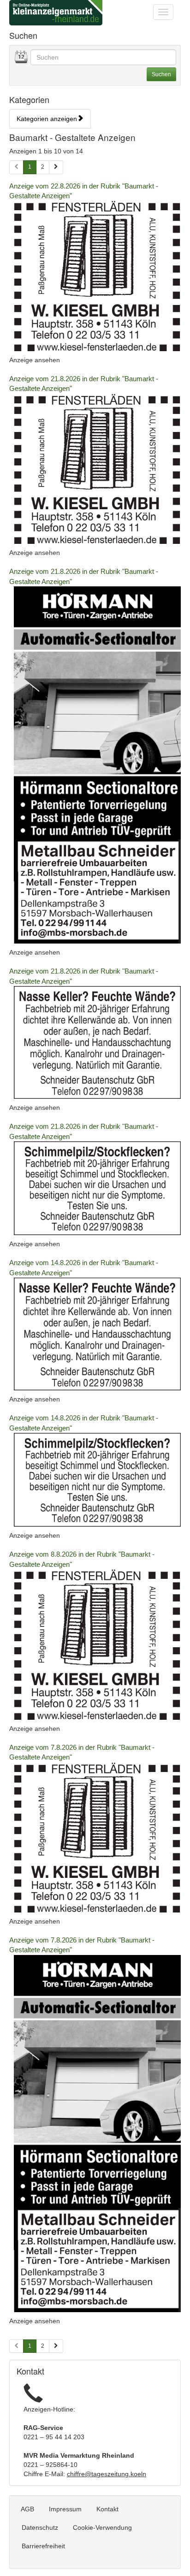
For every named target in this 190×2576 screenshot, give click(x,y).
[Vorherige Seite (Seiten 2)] (16, 2346)
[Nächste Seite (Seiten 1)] (56, 167)
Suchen (161, 74)
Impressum (65, 2509)
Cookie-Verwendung (102, 2527)
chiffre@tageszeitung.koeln (107, 2474)
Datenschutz (40, 2527)
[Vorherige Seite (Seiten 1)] (16, 167)
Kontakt (107, 2509)
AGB (27, 2509)
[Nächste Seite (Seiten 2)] (56, 2346)
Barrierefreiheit (43, 2546)
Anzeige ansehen (35, 360)
